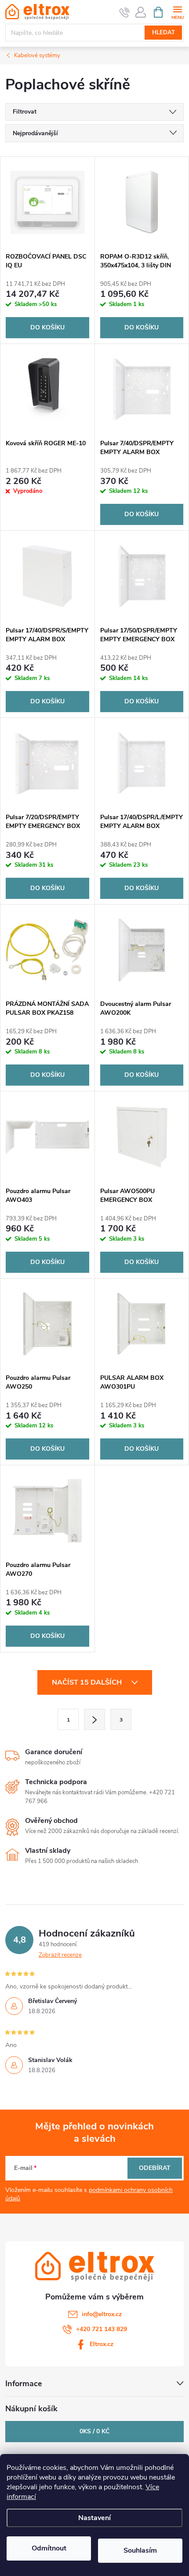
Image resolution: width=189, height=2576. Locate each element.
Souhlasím (140, 2550)
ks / (94, 2431)
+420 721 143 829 (102, 2329)
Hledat (164, 33)
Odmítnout (49, 2548)
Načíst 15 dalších (88, 1682)
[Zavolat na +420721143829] (125, 12)
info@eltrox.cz (102, 2314)
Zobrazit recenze (60, 1955)
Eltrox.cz (102, 2344)
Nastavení (94, 2518)
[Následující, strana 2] (94, 1719)
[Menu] (177, 12)
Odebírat (155, 2168)
